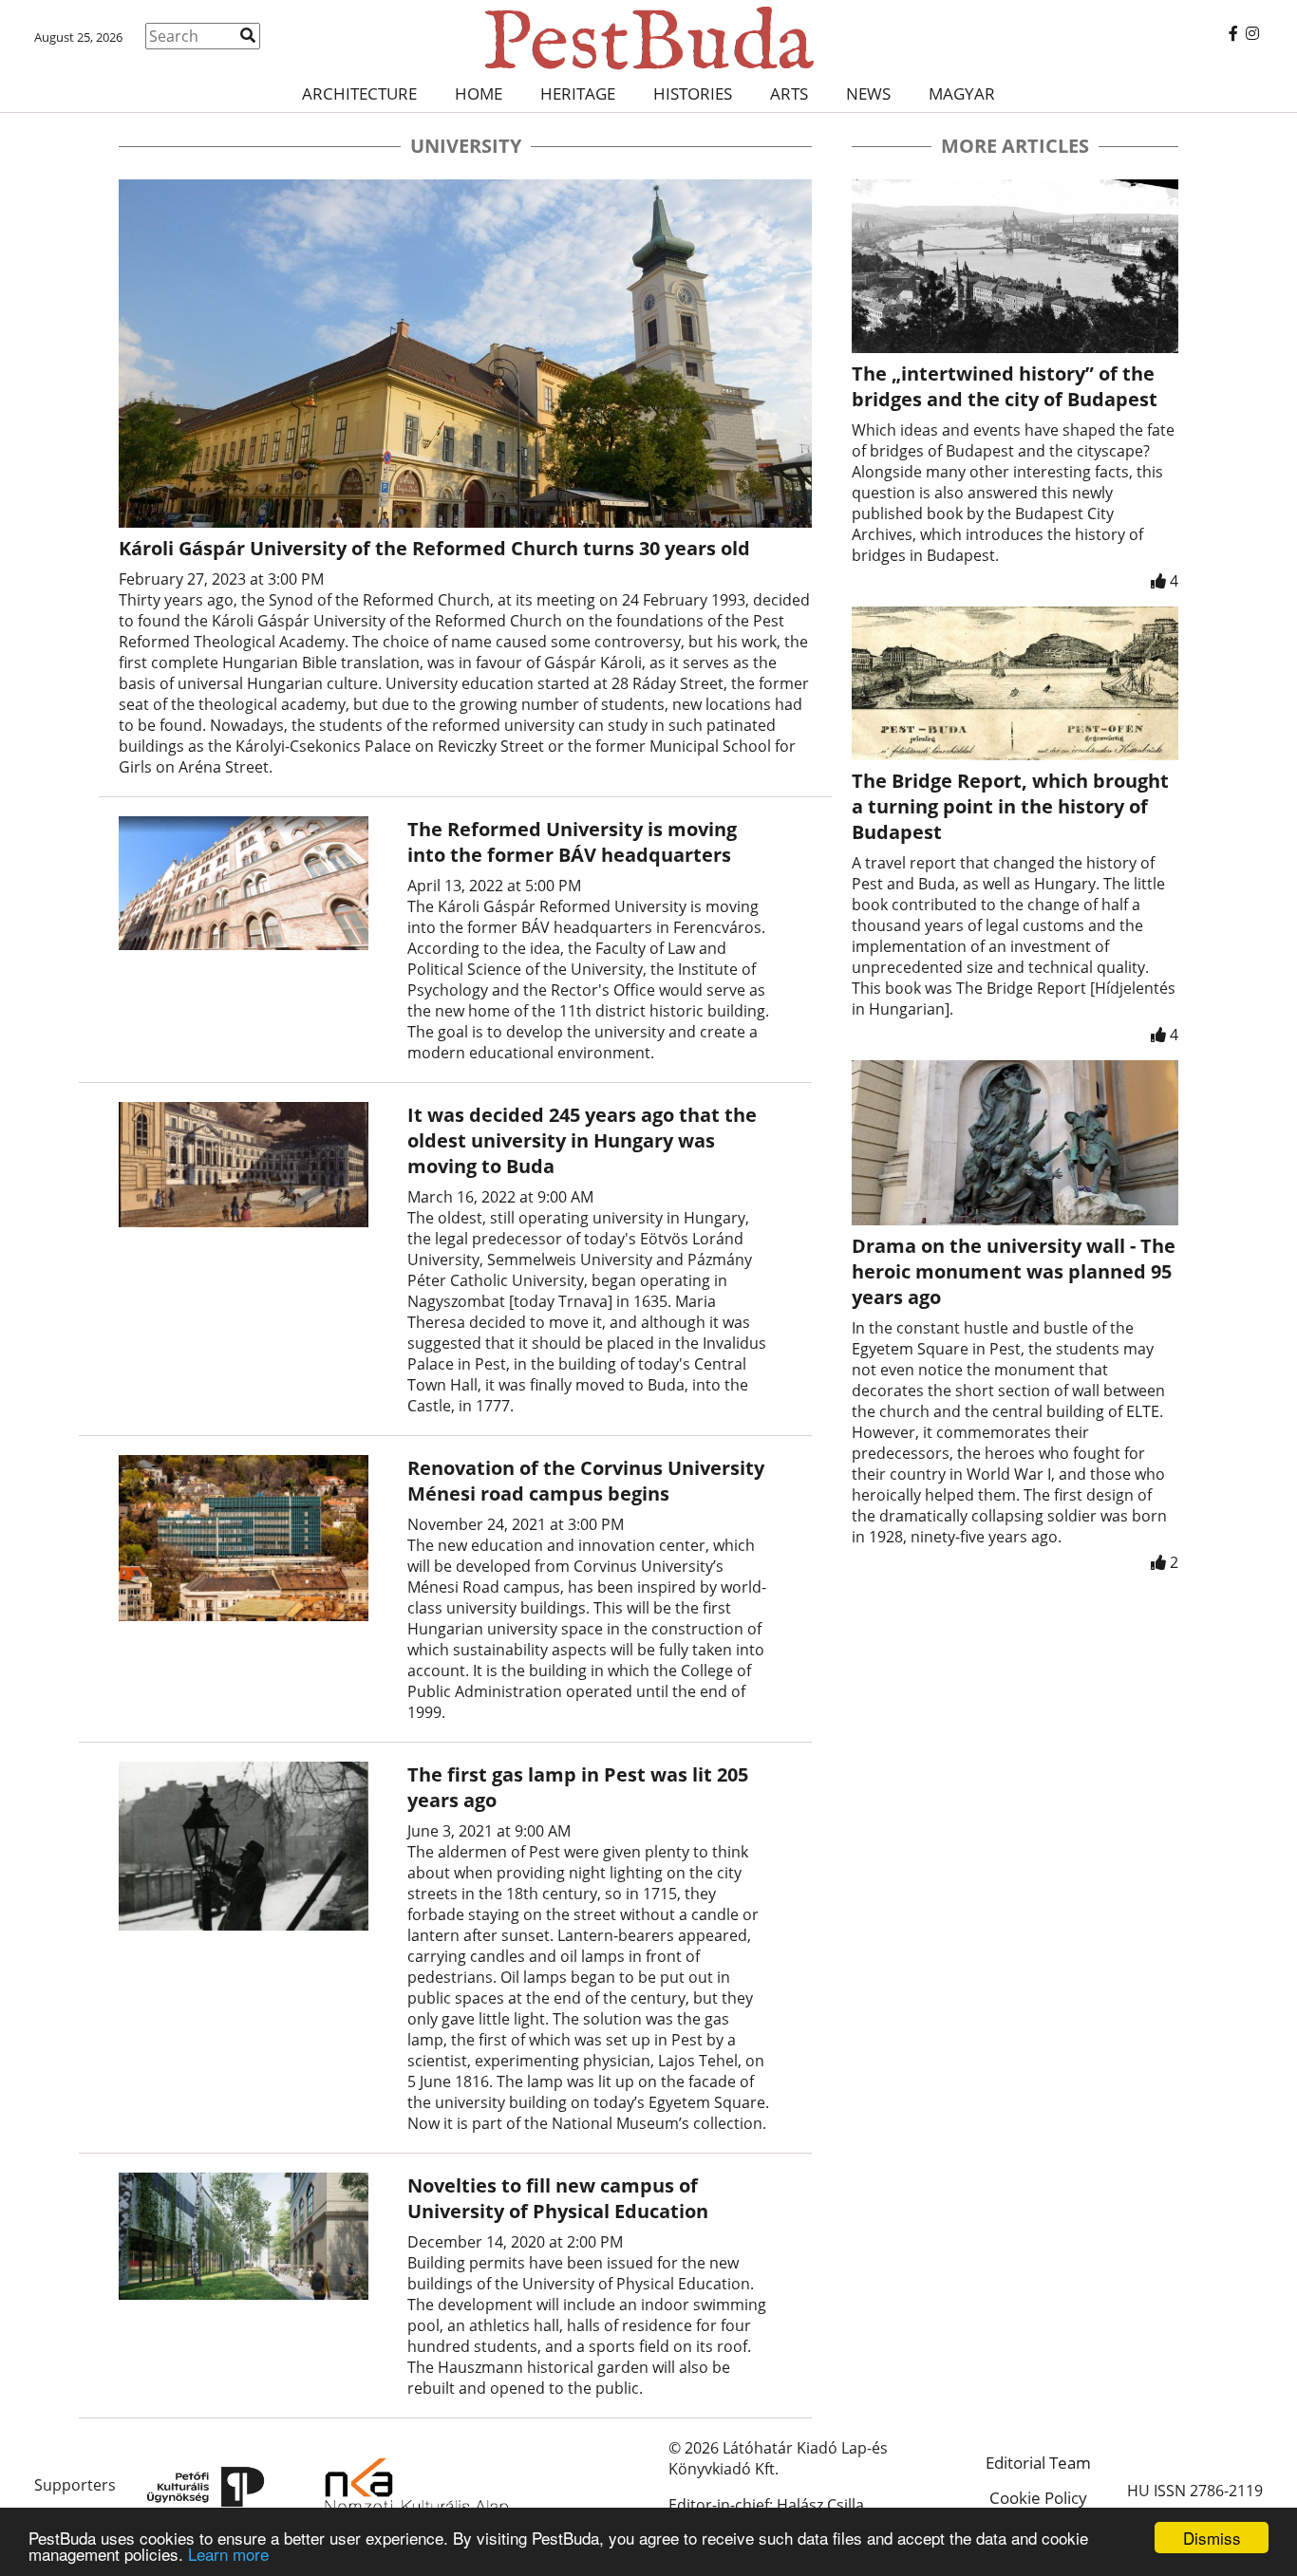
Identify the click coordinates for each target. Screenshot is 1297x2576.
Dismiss (1212, 2538)
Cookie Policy (1038, 2498)
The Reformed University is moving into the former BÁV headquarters (572, 842)
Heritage (578, 93)
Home (479, 93)
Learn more (228, 2554)
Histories (693, 93)
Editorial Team (1038, 2463)
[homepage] (648, 38)
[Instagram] (1252, 33)
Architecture (359, 93)
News (868, 93)
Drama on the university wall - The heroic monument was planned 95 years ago (1014, 1271)
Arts (789, 93)
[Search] (248, 35)
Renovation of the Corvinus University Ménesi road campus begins (586, 1481)
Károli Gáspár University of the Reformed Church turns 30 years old (434, 548)
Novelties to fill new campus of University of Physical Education (558, 2198)
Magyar (962, 93)
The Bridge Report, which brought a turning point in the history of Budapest (1010, 806)
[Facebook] (1233, 33)
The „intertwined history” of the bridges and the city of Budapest (1005, 386)
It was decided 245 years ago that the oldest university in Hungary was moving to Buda (582, 1140)
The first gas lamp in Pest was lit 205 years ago (578, 1787)
